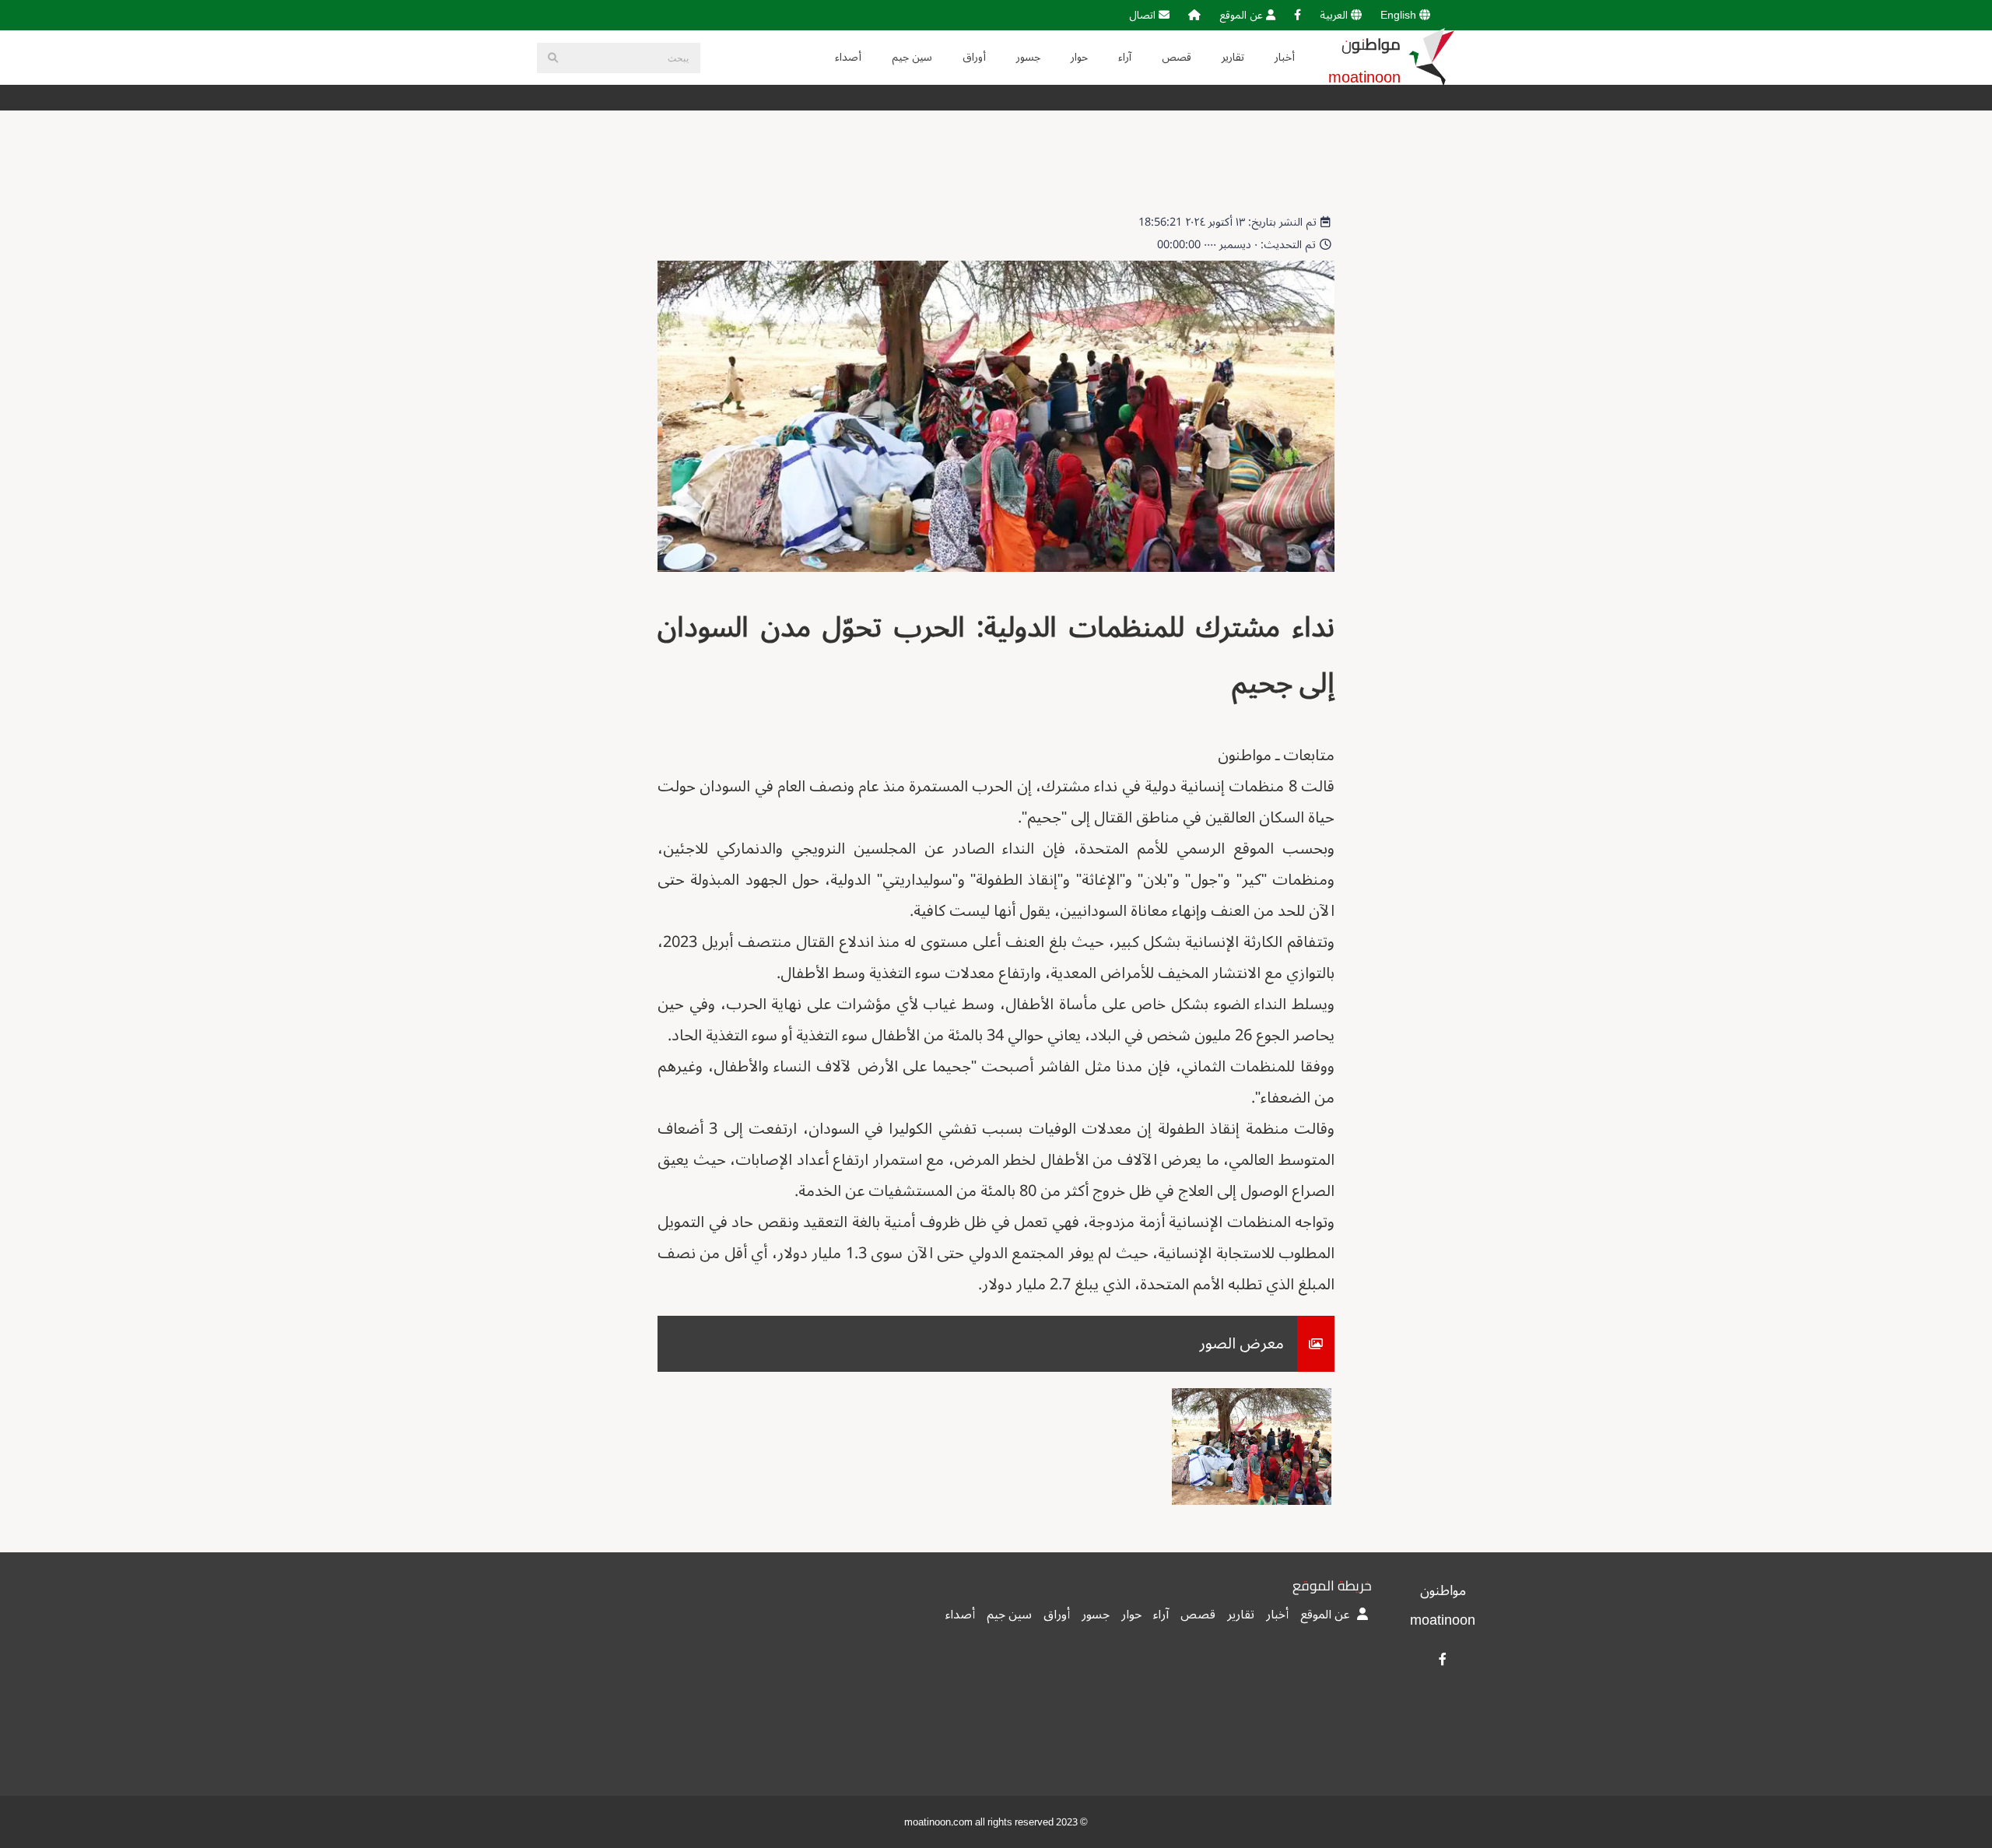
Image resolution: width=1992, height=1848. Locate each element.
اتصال (1144, 15)
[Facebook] (1298, 15)
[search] (552, 58)
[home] (1194, 15)
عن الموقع (1243, 15)
